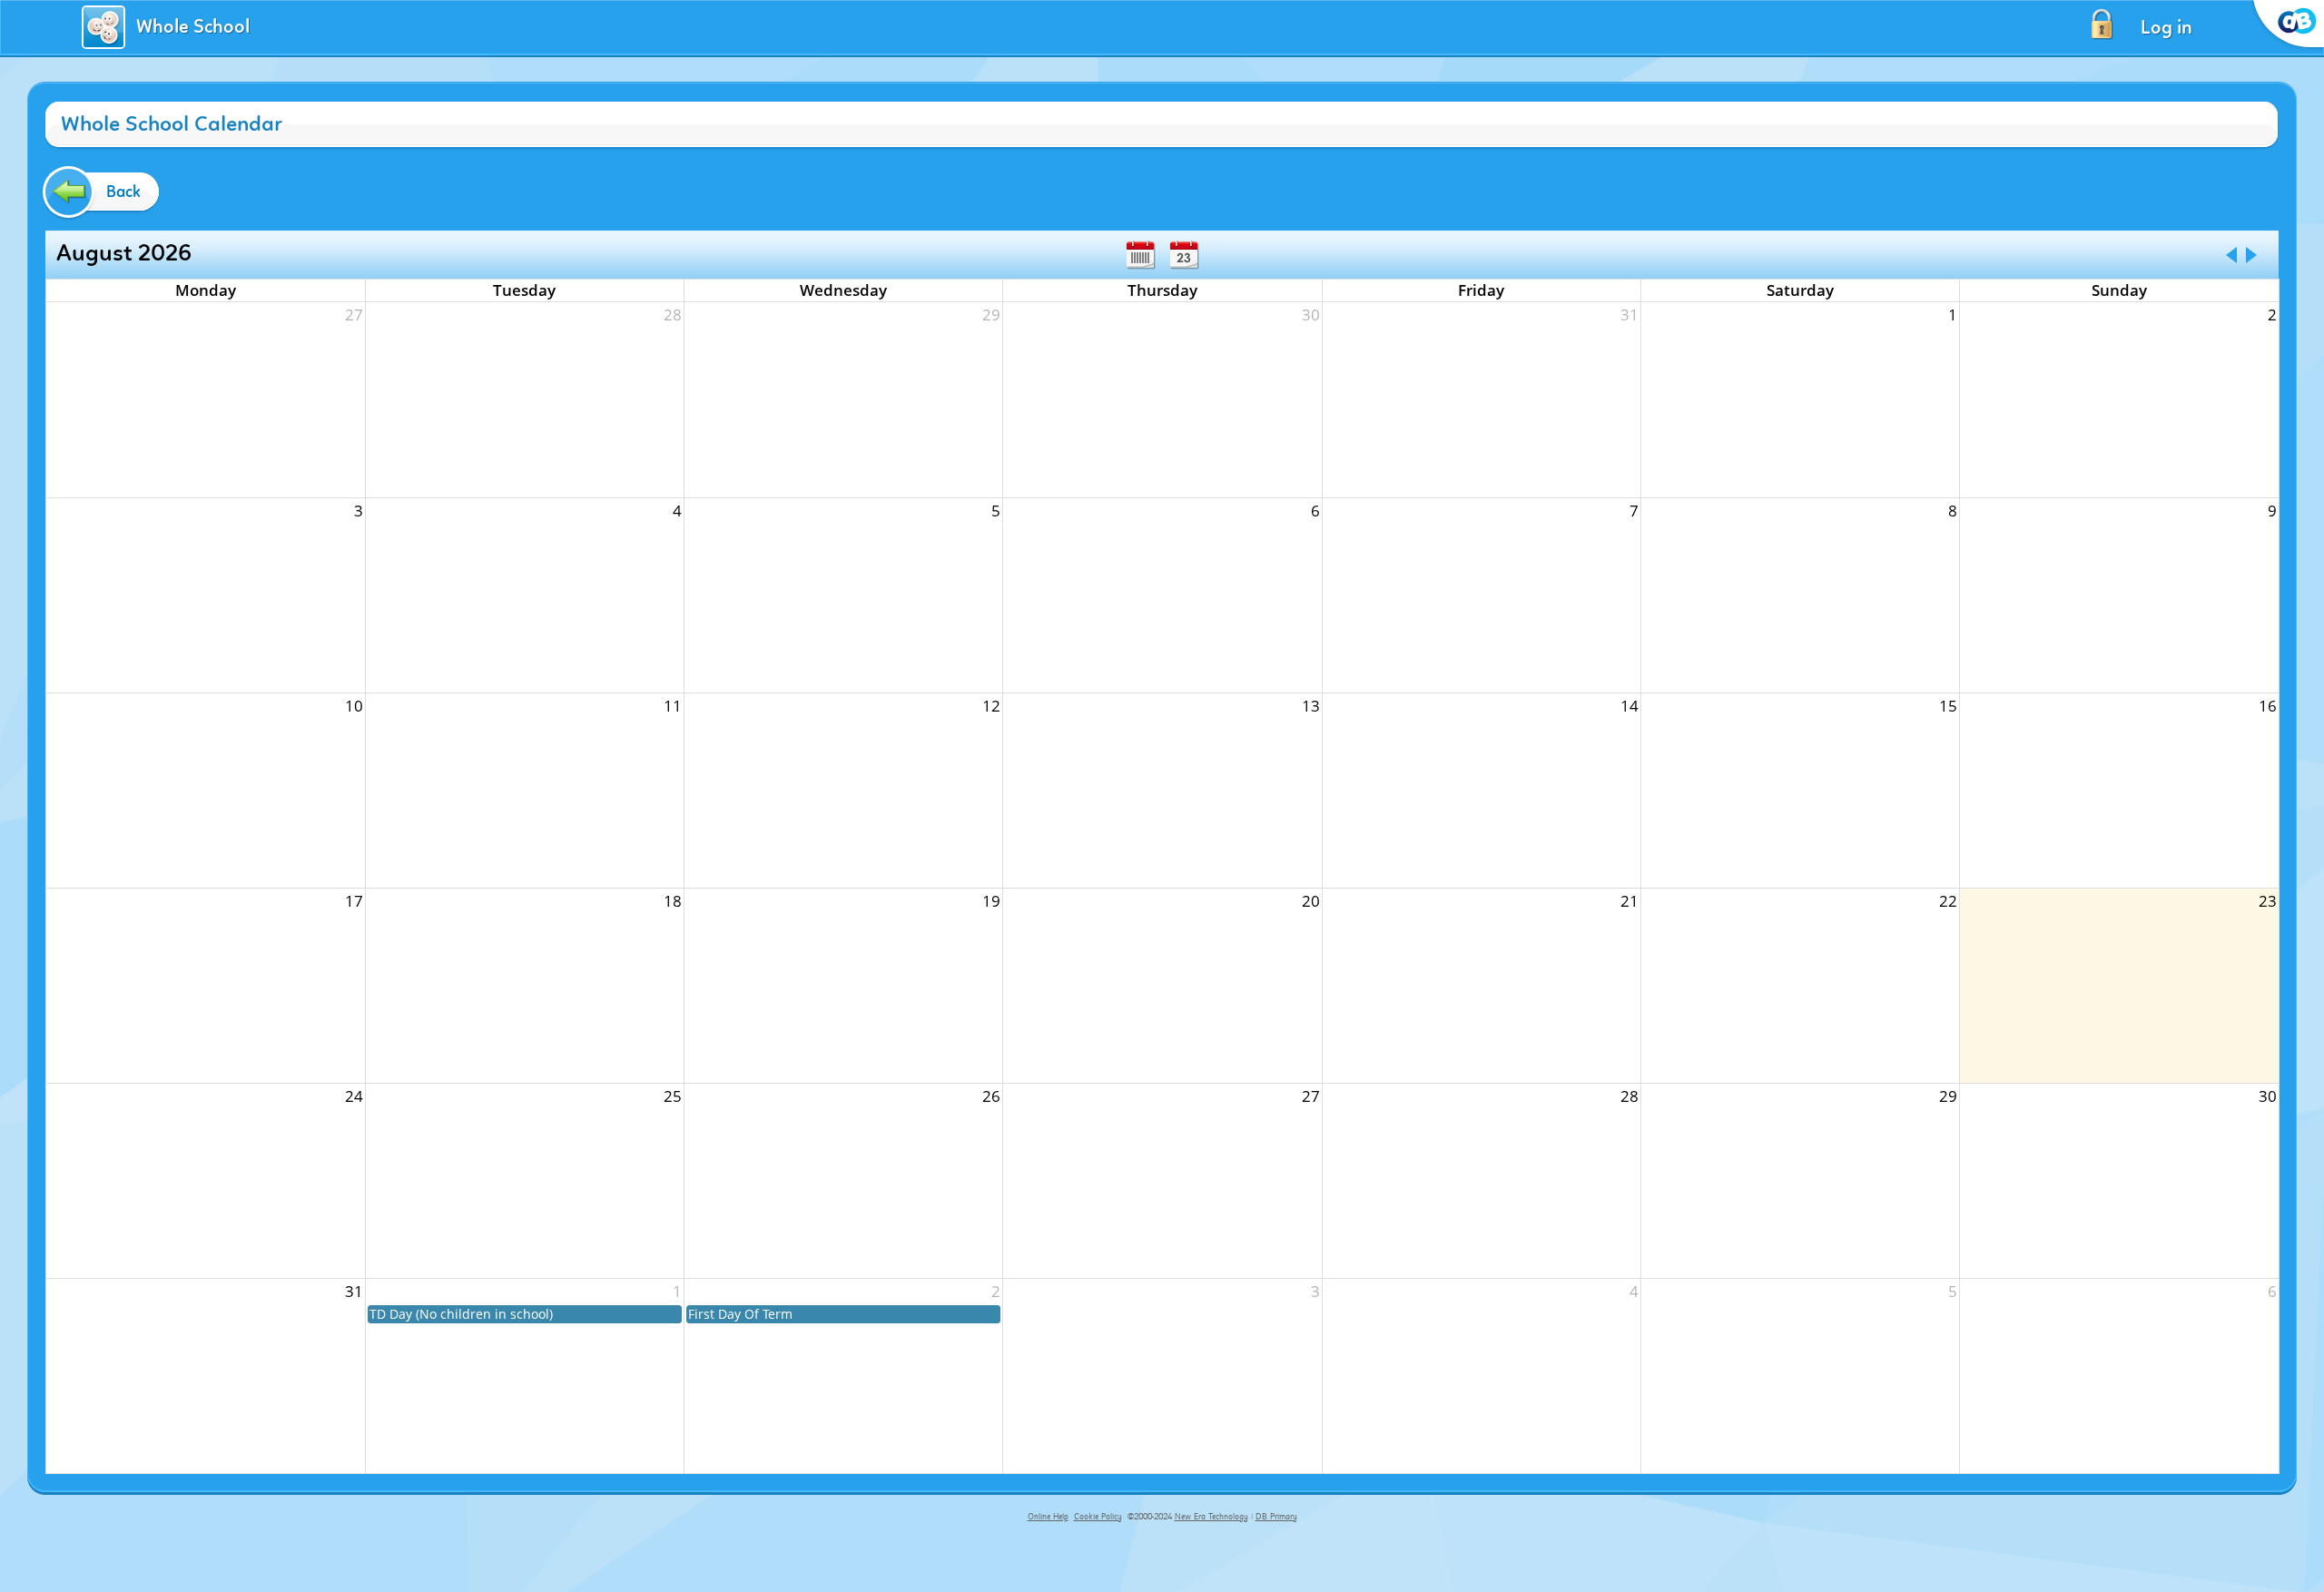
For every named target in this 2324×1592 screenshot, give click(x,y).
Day (1184, 255)
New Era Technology (1211, 1517)
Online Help (1048, 1517)
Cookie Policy (1098, 1517)
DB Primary (1276, 1517)
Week (1140, 255)
